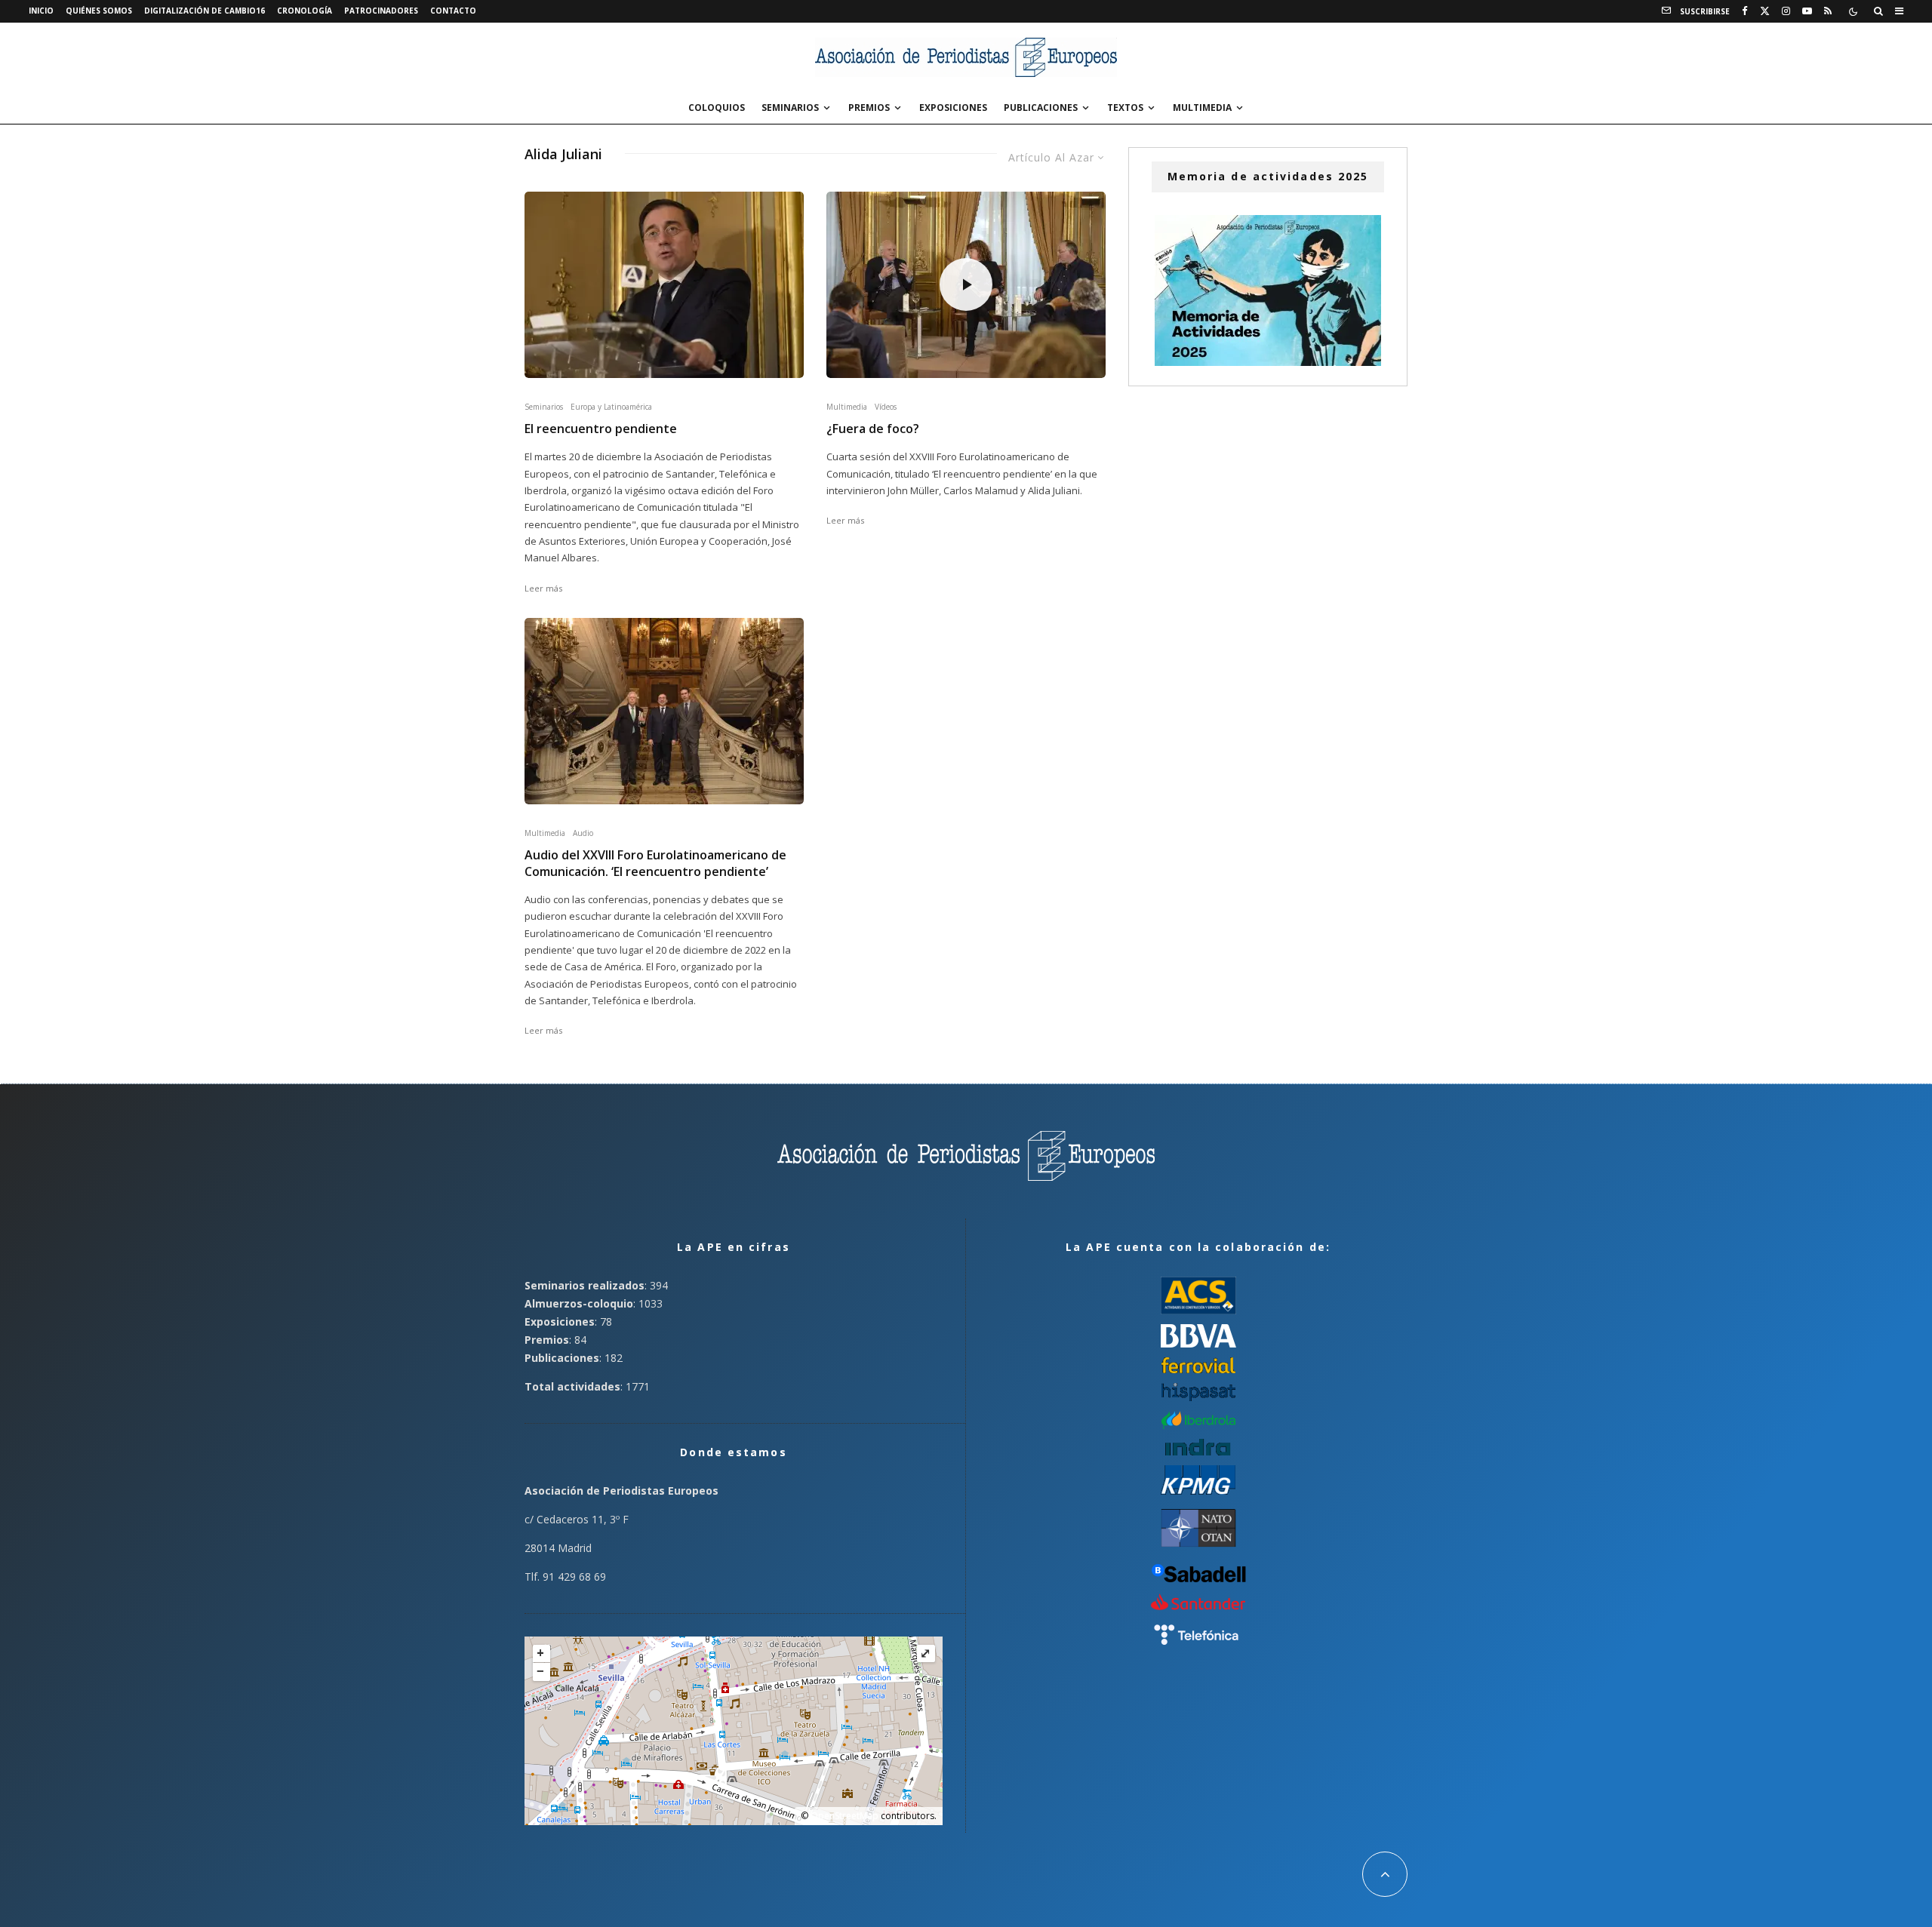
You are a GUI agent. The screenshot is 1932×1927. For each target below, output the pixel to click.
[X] (1765, 11)
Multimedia (1202, 108)
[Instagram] (1786, 11)
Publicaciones (1041, 108)
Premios (869, 108)
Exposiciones (953, 108)
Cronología (305, 11)
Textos (1125, 108)
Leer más (543, 588)
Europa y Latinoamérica (611, 407)
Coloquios (717, 108)
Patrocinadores (381, 11)
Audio (583, 833)
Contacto (453, 11)
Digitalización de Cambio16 (205, 11)
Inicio (41, 11)
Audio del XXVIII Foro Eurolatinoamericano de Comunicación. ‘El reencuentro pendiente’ (655, 863)
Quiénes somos (99, 11)
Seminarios (790, 108)
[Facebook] (1745, 11)
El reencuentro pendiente (601, 429)
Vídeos (886, 407)
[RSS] (1828, 11)
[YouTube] (1807, 11)
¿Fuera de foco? (873, 429)
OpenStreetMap (844, 1816)
